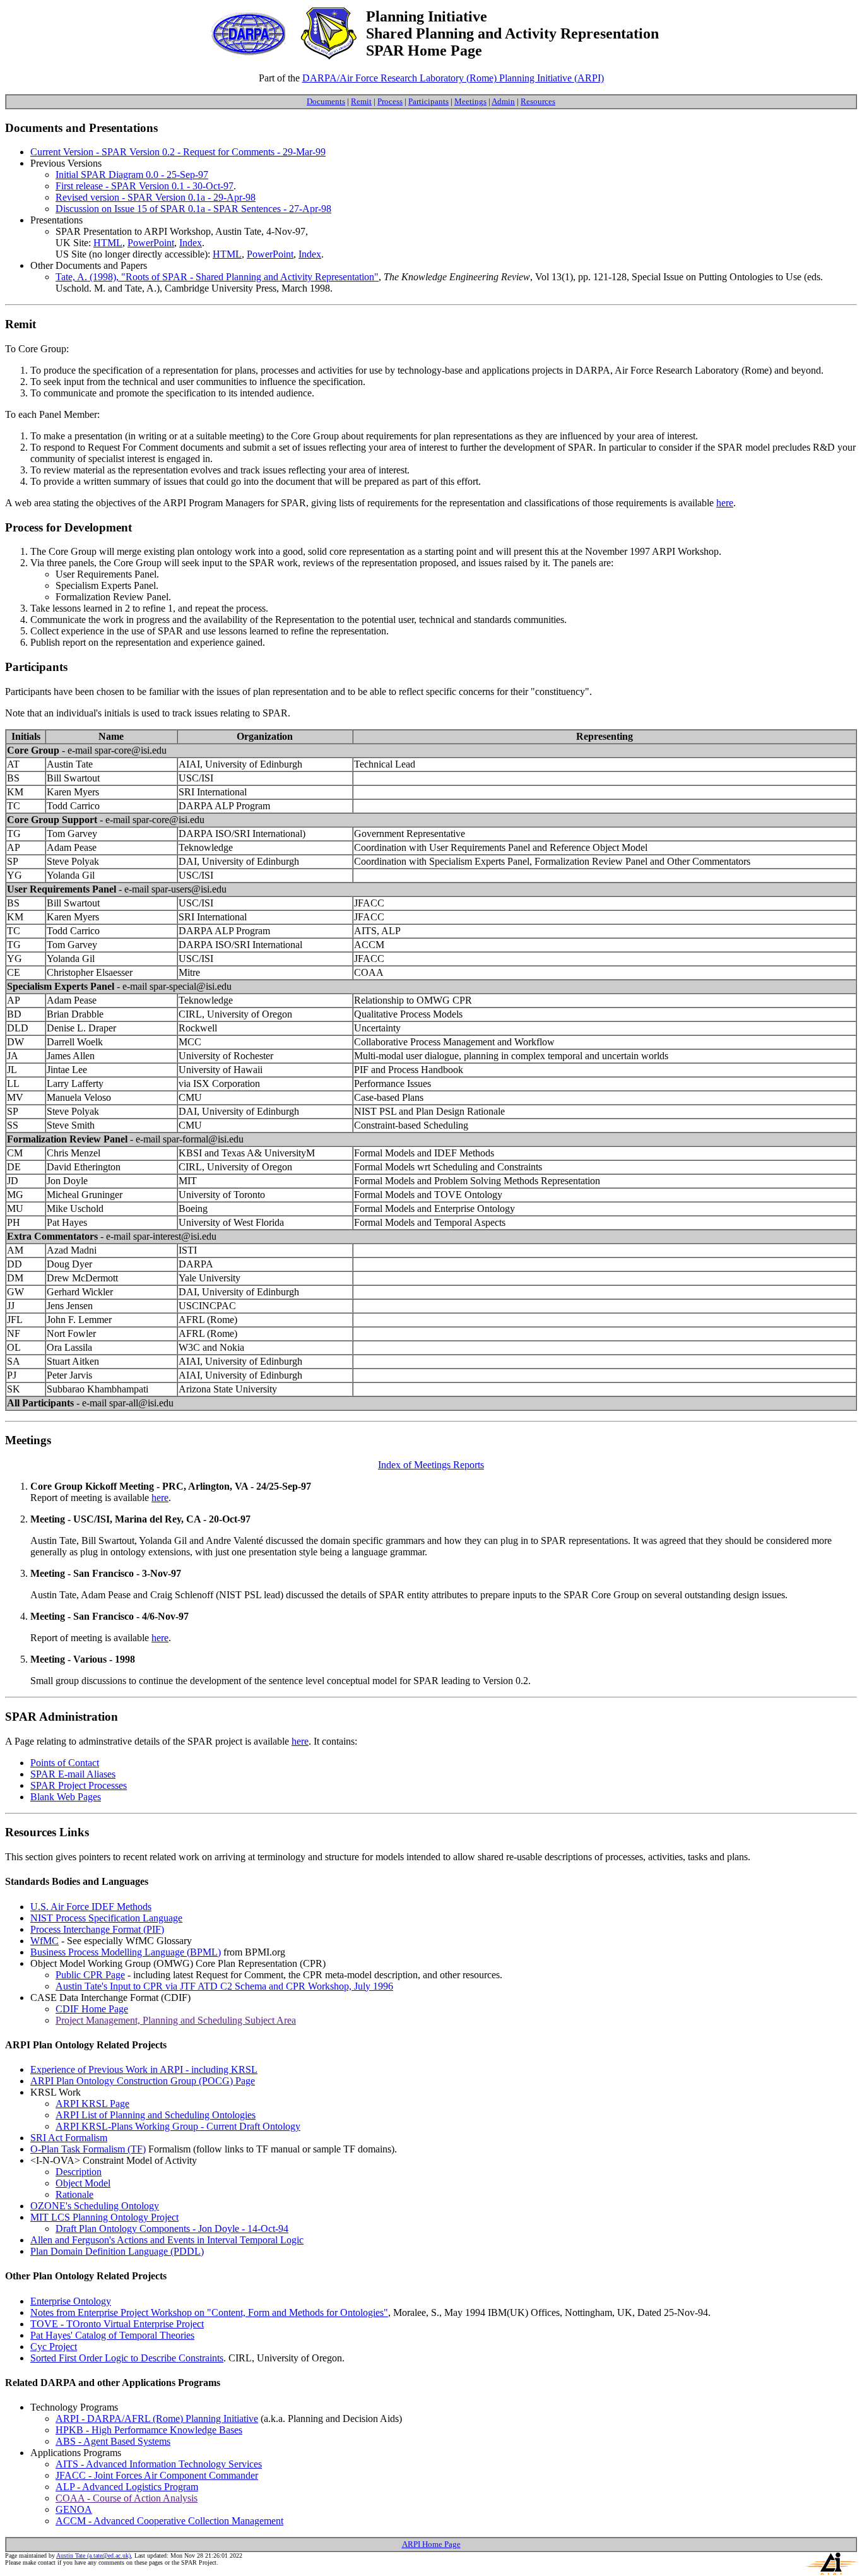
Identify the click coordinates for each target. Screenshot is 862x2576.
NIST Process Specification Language (106, 1918)
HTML (108, 243)
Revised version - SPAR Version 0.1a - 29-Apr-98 (156, 197)
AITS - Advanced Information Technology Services (159, 2464)
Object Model (83, 2183)
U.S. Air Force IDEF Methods (91, 1907)
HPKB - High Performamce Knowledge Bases (149, 2430)
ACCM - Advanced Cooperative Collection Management (169, 2521)
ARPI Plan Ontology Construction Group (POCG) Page (143, 2081)
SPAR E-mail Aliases (73, 1774)
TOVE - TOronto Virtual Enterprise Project (117, 2324)
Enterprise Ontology (71, 2301)
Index (191, 243)
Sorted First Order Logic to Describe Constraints (127, 2358)
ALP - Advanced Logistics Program (127, 2487)
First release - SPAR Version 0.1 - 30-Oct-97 (145, 186)
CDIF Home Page (92, 2009)
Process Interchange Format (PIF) (97, 1929)
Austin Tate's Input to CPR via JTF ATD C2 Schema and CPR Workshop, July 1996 (224, 1986)
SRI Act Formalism (69, 2138)
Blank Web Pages (66, 1797)
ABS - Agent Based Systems (113, 2441)
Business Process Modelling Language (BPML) (126, 1952)
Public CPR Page (90, 1975)
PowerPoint (151, 243)
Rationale (74, 2194)
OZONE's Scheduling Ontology (95, 2206)
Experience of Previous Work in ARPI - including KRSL (144, 2069)
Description (79, 2172)
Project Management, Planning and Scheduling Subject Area (176, 2020)
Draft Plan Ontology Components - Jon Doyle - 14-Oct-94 (172, 2229)
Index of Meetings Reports (431, 1465)
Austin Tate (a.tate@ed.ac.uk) (93, 2555)
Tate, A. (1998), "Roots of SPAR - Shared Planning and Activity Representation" (217, 277)
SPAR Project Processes (79, 1785)
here (725, 503)
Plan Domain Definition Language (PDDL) (117, 2251)
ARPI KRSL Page (92, 2104)
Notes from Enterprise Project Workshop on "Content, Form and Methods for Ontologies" (209, 2312)
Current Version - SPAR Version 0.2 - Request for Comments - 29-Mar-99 (178, 152)
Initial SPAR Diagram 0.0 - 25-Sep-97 (132, 175)
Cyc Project (54, 2347)
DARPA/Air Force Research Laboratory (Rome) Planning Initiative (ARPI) (453, 78)
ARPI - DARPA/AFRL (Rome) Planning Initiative (157, 2419)
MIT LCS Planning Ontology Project (104, 2217)
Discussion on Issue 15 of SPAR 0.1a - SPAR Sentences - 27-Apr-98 (193, 209)
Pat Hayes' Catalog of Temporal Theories (112, 2335)
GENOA (74, 2509)
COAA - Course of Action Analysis (127, 2498)
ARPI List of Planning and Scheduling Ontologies (156, 2115)
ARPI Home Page (431, 2544)
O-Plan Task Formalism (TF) (88, 2149)
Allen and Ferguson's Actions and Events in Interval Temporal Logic (167, 2240)
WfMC (44, 1941)
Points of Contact (65, 1763)
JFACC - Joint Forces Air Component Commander (157, 2475)
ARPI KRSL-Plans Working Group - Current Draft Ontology (178, 2126)
